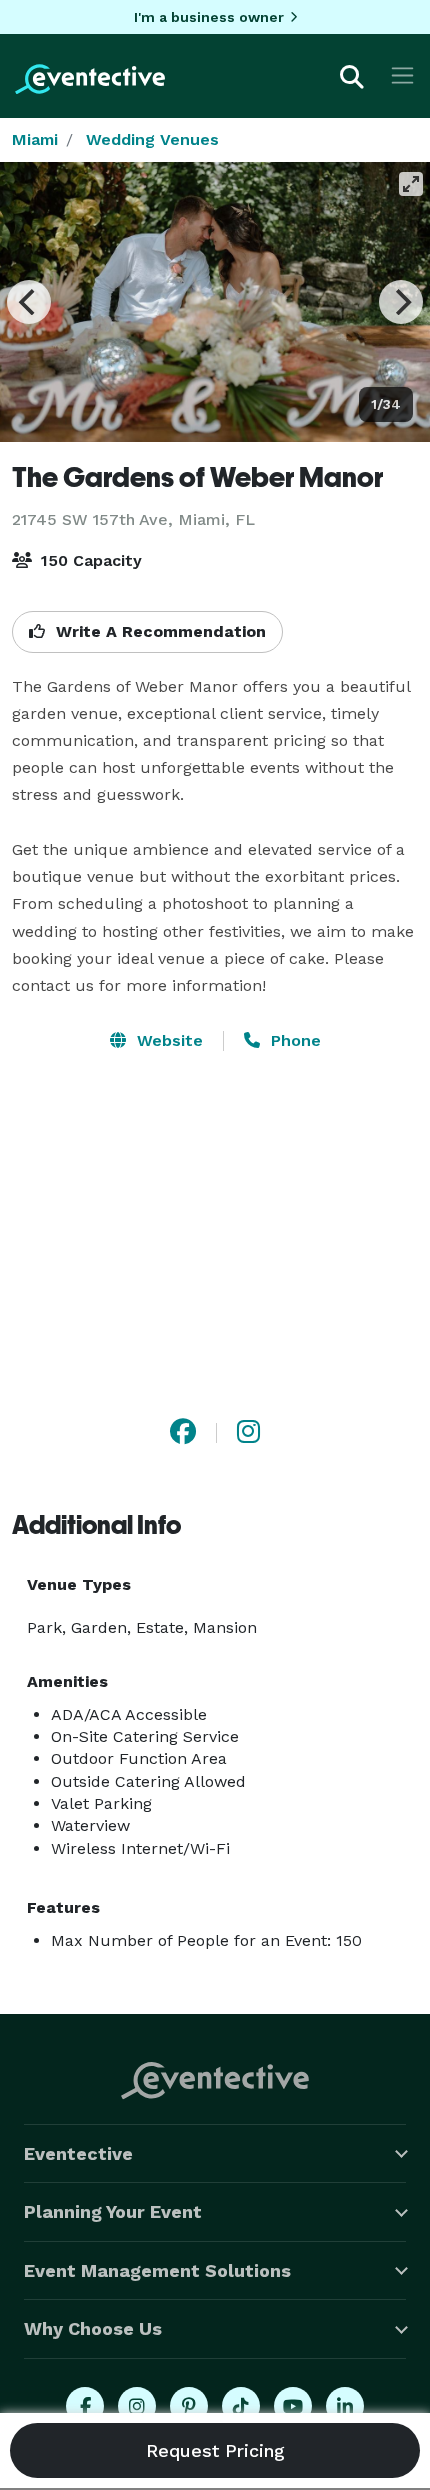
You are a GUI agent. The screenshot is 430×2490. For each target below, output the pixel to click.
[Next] (401, 302)
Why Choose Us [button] (93, 2328)
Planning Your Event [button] (113, 2211)
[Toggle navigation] (402, 75)
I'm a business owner (209, 17)
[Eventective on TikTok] (241, 2406)
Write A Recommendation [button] (158, 631)
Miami (35, 139)
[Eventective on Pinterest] (189, 2406)
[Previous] (29, 302)
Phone (293, 1040)
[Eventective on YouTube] (293, 2406)
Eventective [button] (78, 2153)
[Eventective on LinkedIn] (345, 2406)
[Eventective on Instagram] (137, 2406)
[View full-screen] (411, 184)
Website (167, 1040)
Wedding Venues (152, 139)
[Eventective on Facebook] (85, 2406)
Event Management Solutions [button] (157, 2270)
